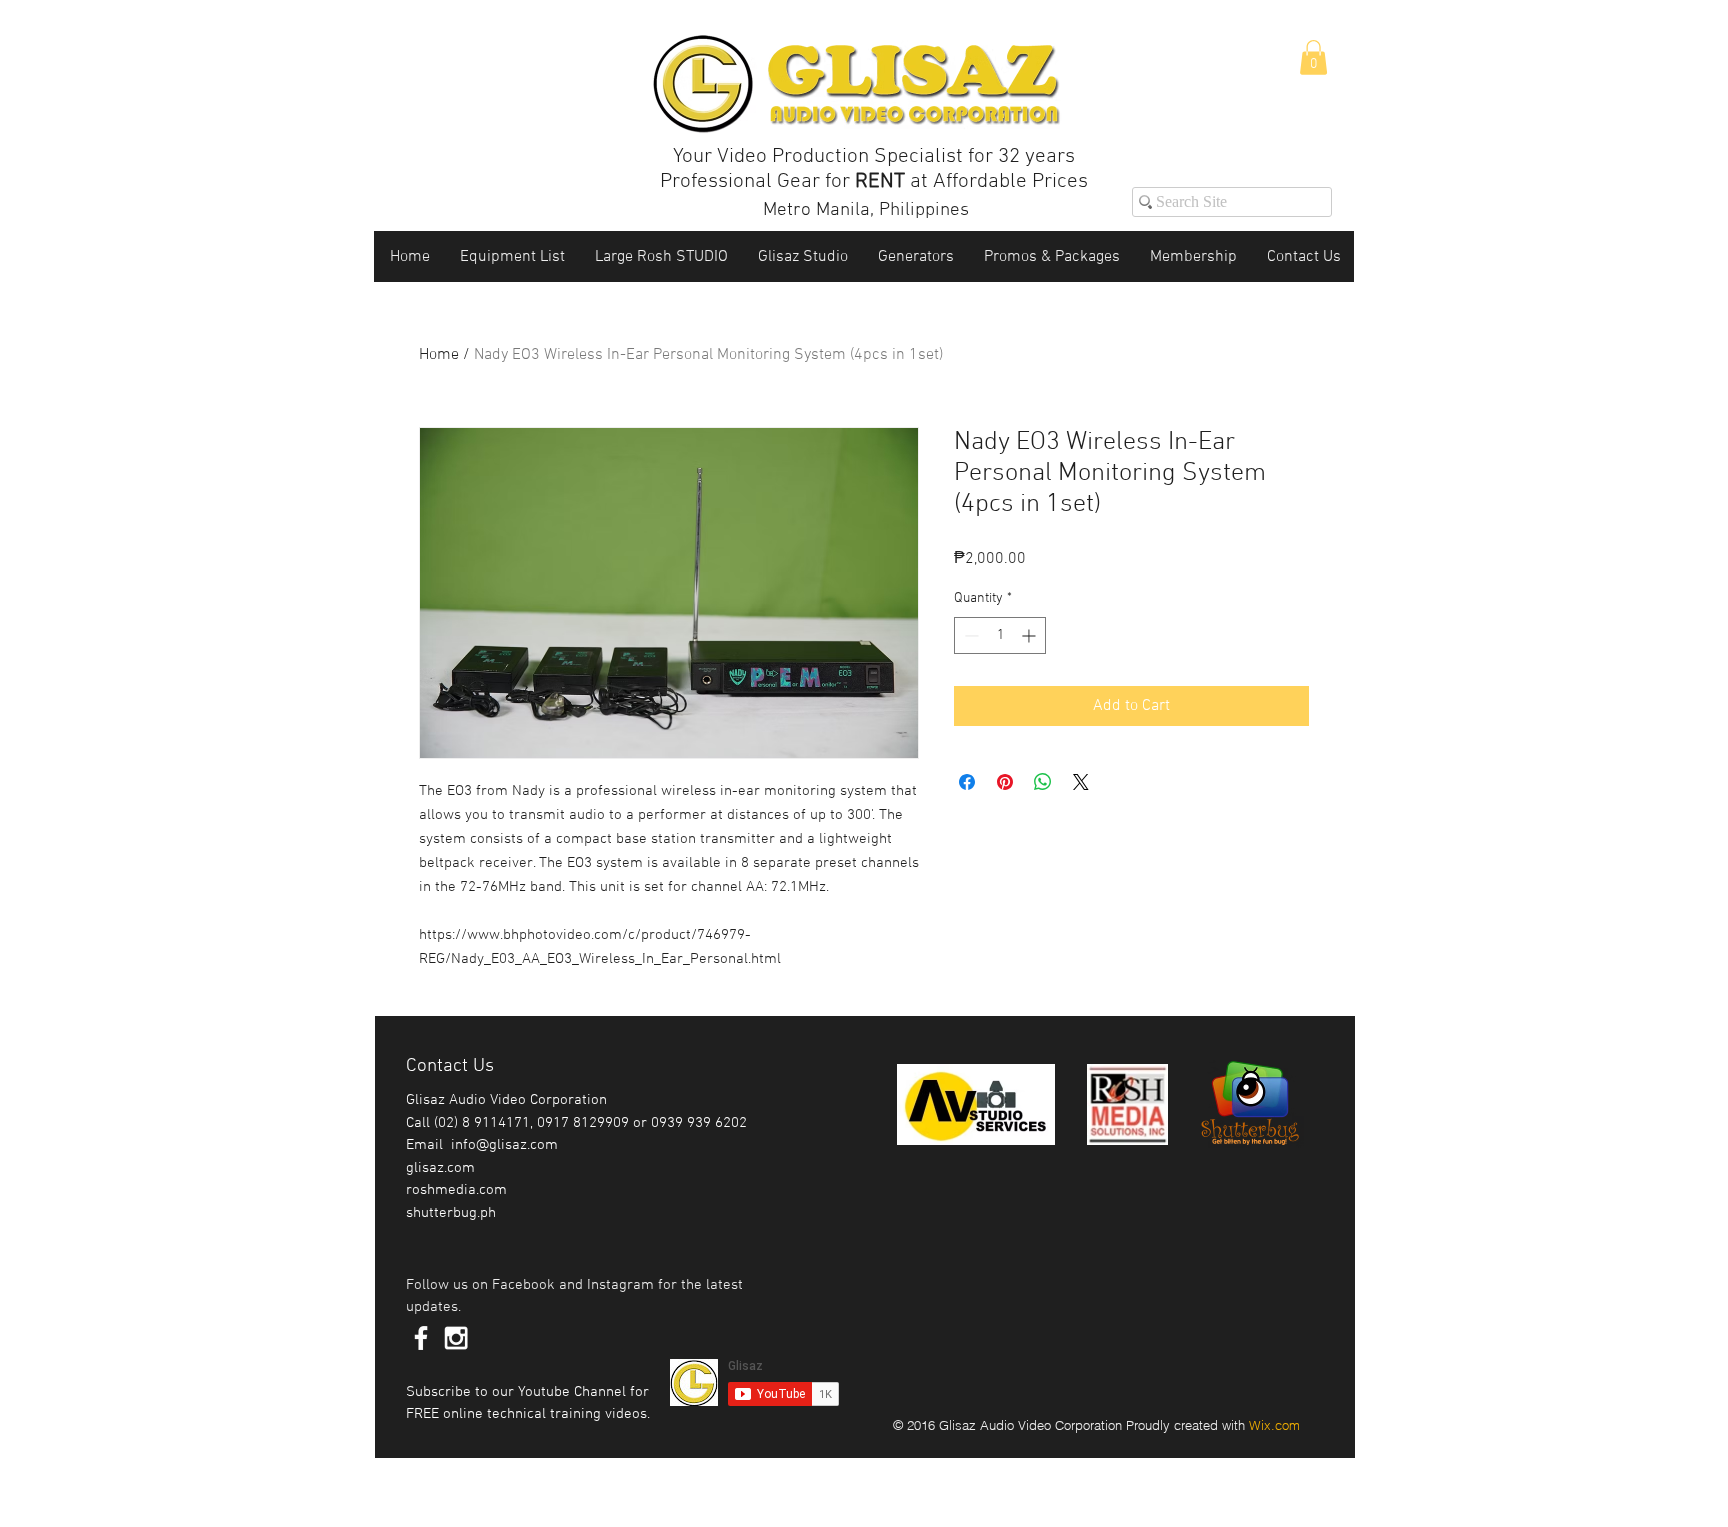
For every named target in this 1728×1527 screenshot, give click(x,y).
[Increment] (1030, 635)
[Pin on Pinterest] (1005, 782)
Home (439, 355)
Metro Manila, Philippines (866, 210)
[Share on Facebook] (967, 782)
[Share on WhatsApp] (1043, 782)
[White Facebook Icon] (421, 1338)
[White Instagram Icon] (456, 1338)
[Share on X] (1081, 782)
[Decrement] (969, 635)
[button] (1313, 57)
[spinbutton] (1000, 635)
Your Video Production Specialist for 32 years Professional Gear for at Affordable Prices (874, 169)
